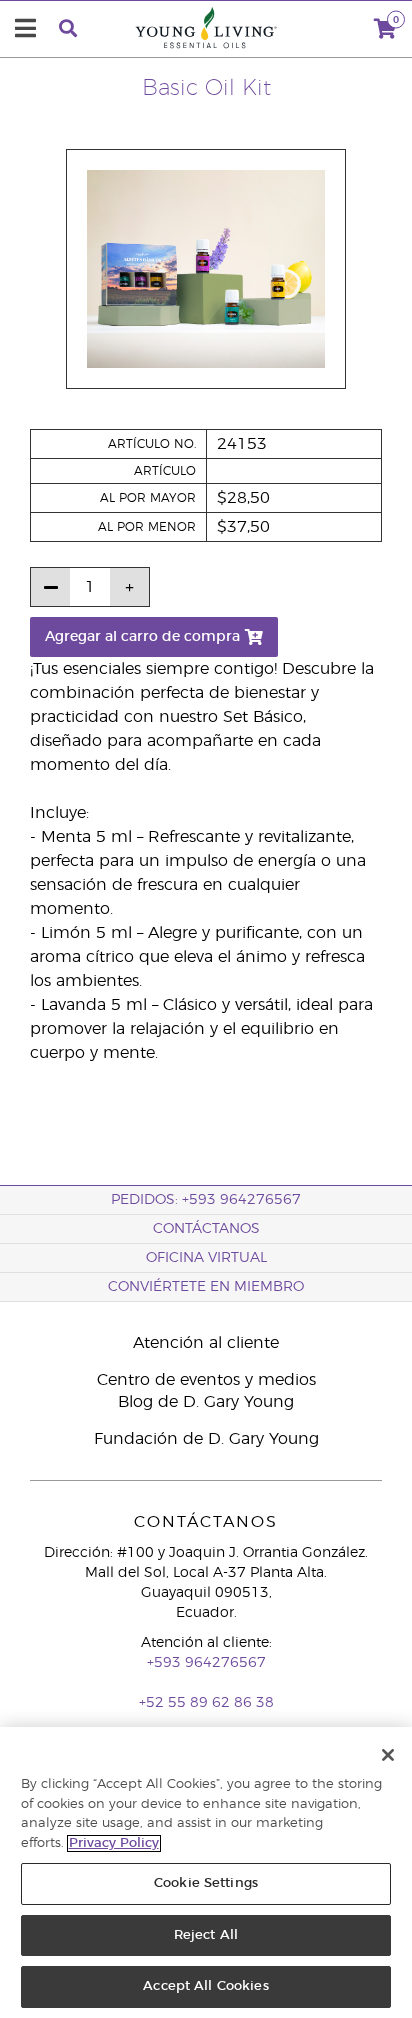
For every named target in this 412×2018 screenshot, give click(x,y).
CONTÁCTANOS (206, 1229)
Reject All (206, 1935)
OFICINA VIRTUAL (206, 1258)
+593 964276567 (206, 1663)
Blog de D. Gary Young (206, 1402)
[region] (206, 1872)
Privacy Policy (114, 1843)
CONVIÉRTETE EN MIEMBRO (206, 1287)
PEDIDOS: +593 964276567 (206, 1200)
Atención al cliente (206, 1343)
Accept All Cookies (205, 1986)
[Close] (388, 1755)
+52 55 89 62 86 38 (206, 1703)
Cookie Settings (206, 1883)
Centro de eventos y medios (206, 1380)
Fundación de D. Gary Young (206, 1439)
